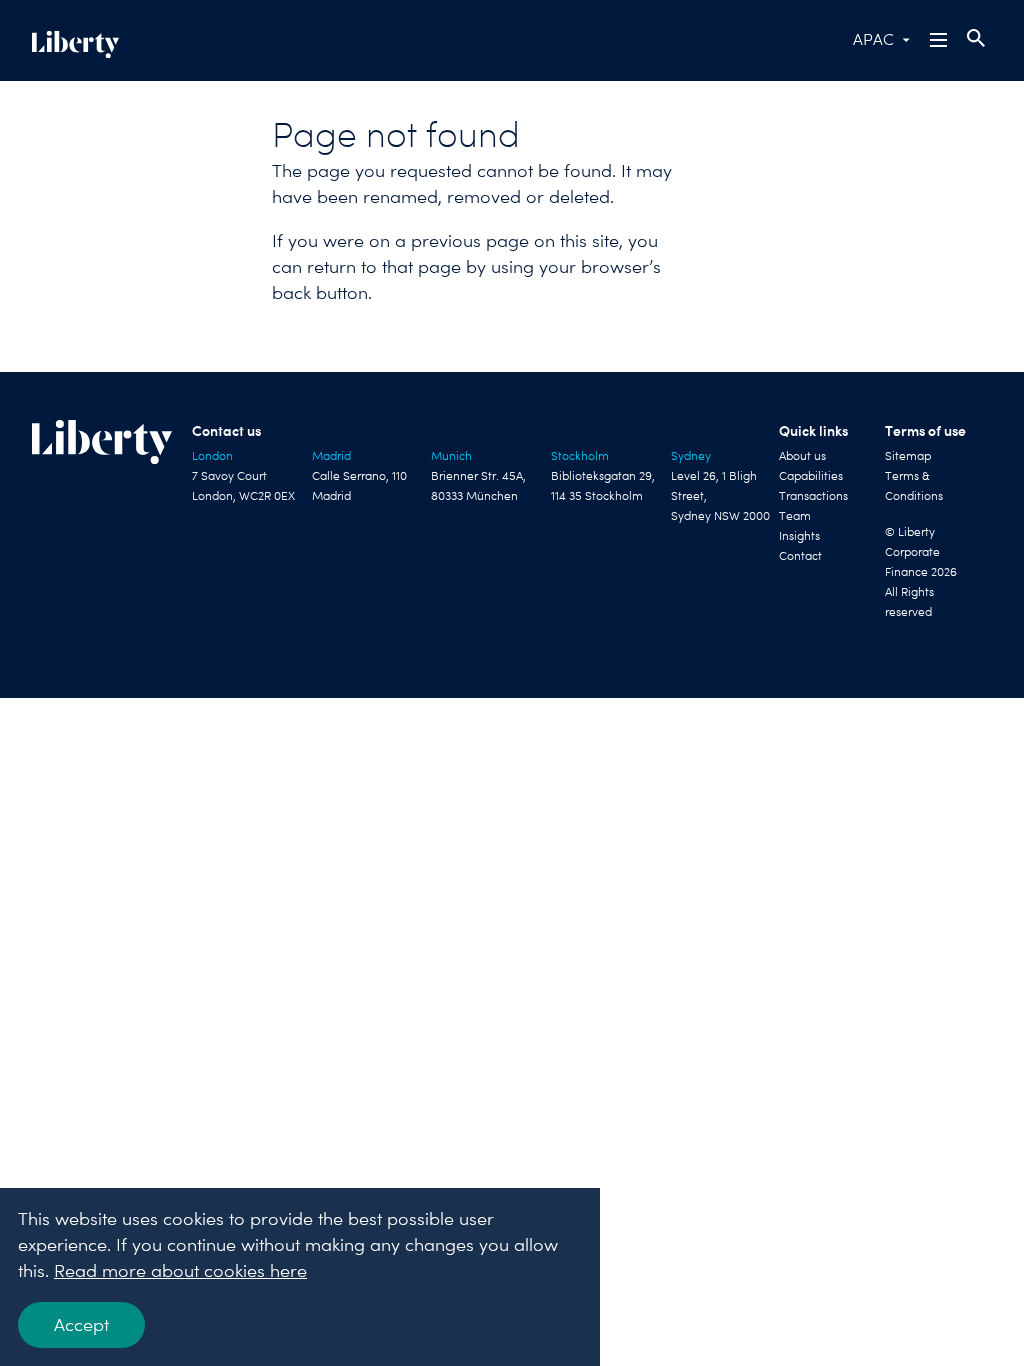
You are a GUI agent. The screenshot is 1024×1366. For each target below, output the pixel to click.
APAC (873, 39)
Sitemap (908, 456)
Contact (800, 556)
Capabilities (811, 476)
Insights (799, 536)
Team (795, 516)
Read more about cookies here (180, 1270)
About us (802, 456)
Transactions (813, 496)
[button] (940, 40)
